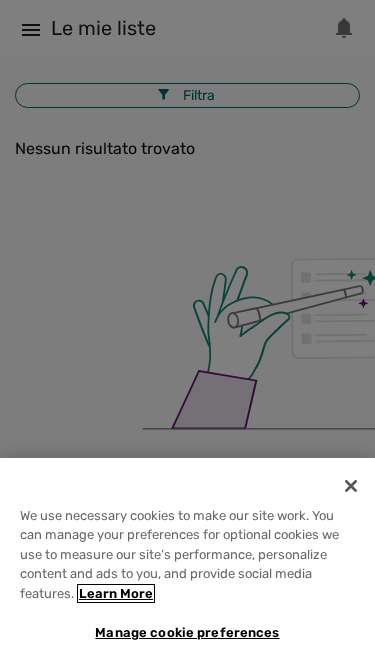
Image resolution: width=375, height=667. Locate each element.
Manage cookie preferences (187, 632)
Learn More (116, 593)
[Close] (351, 486)
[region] (187, 562)
